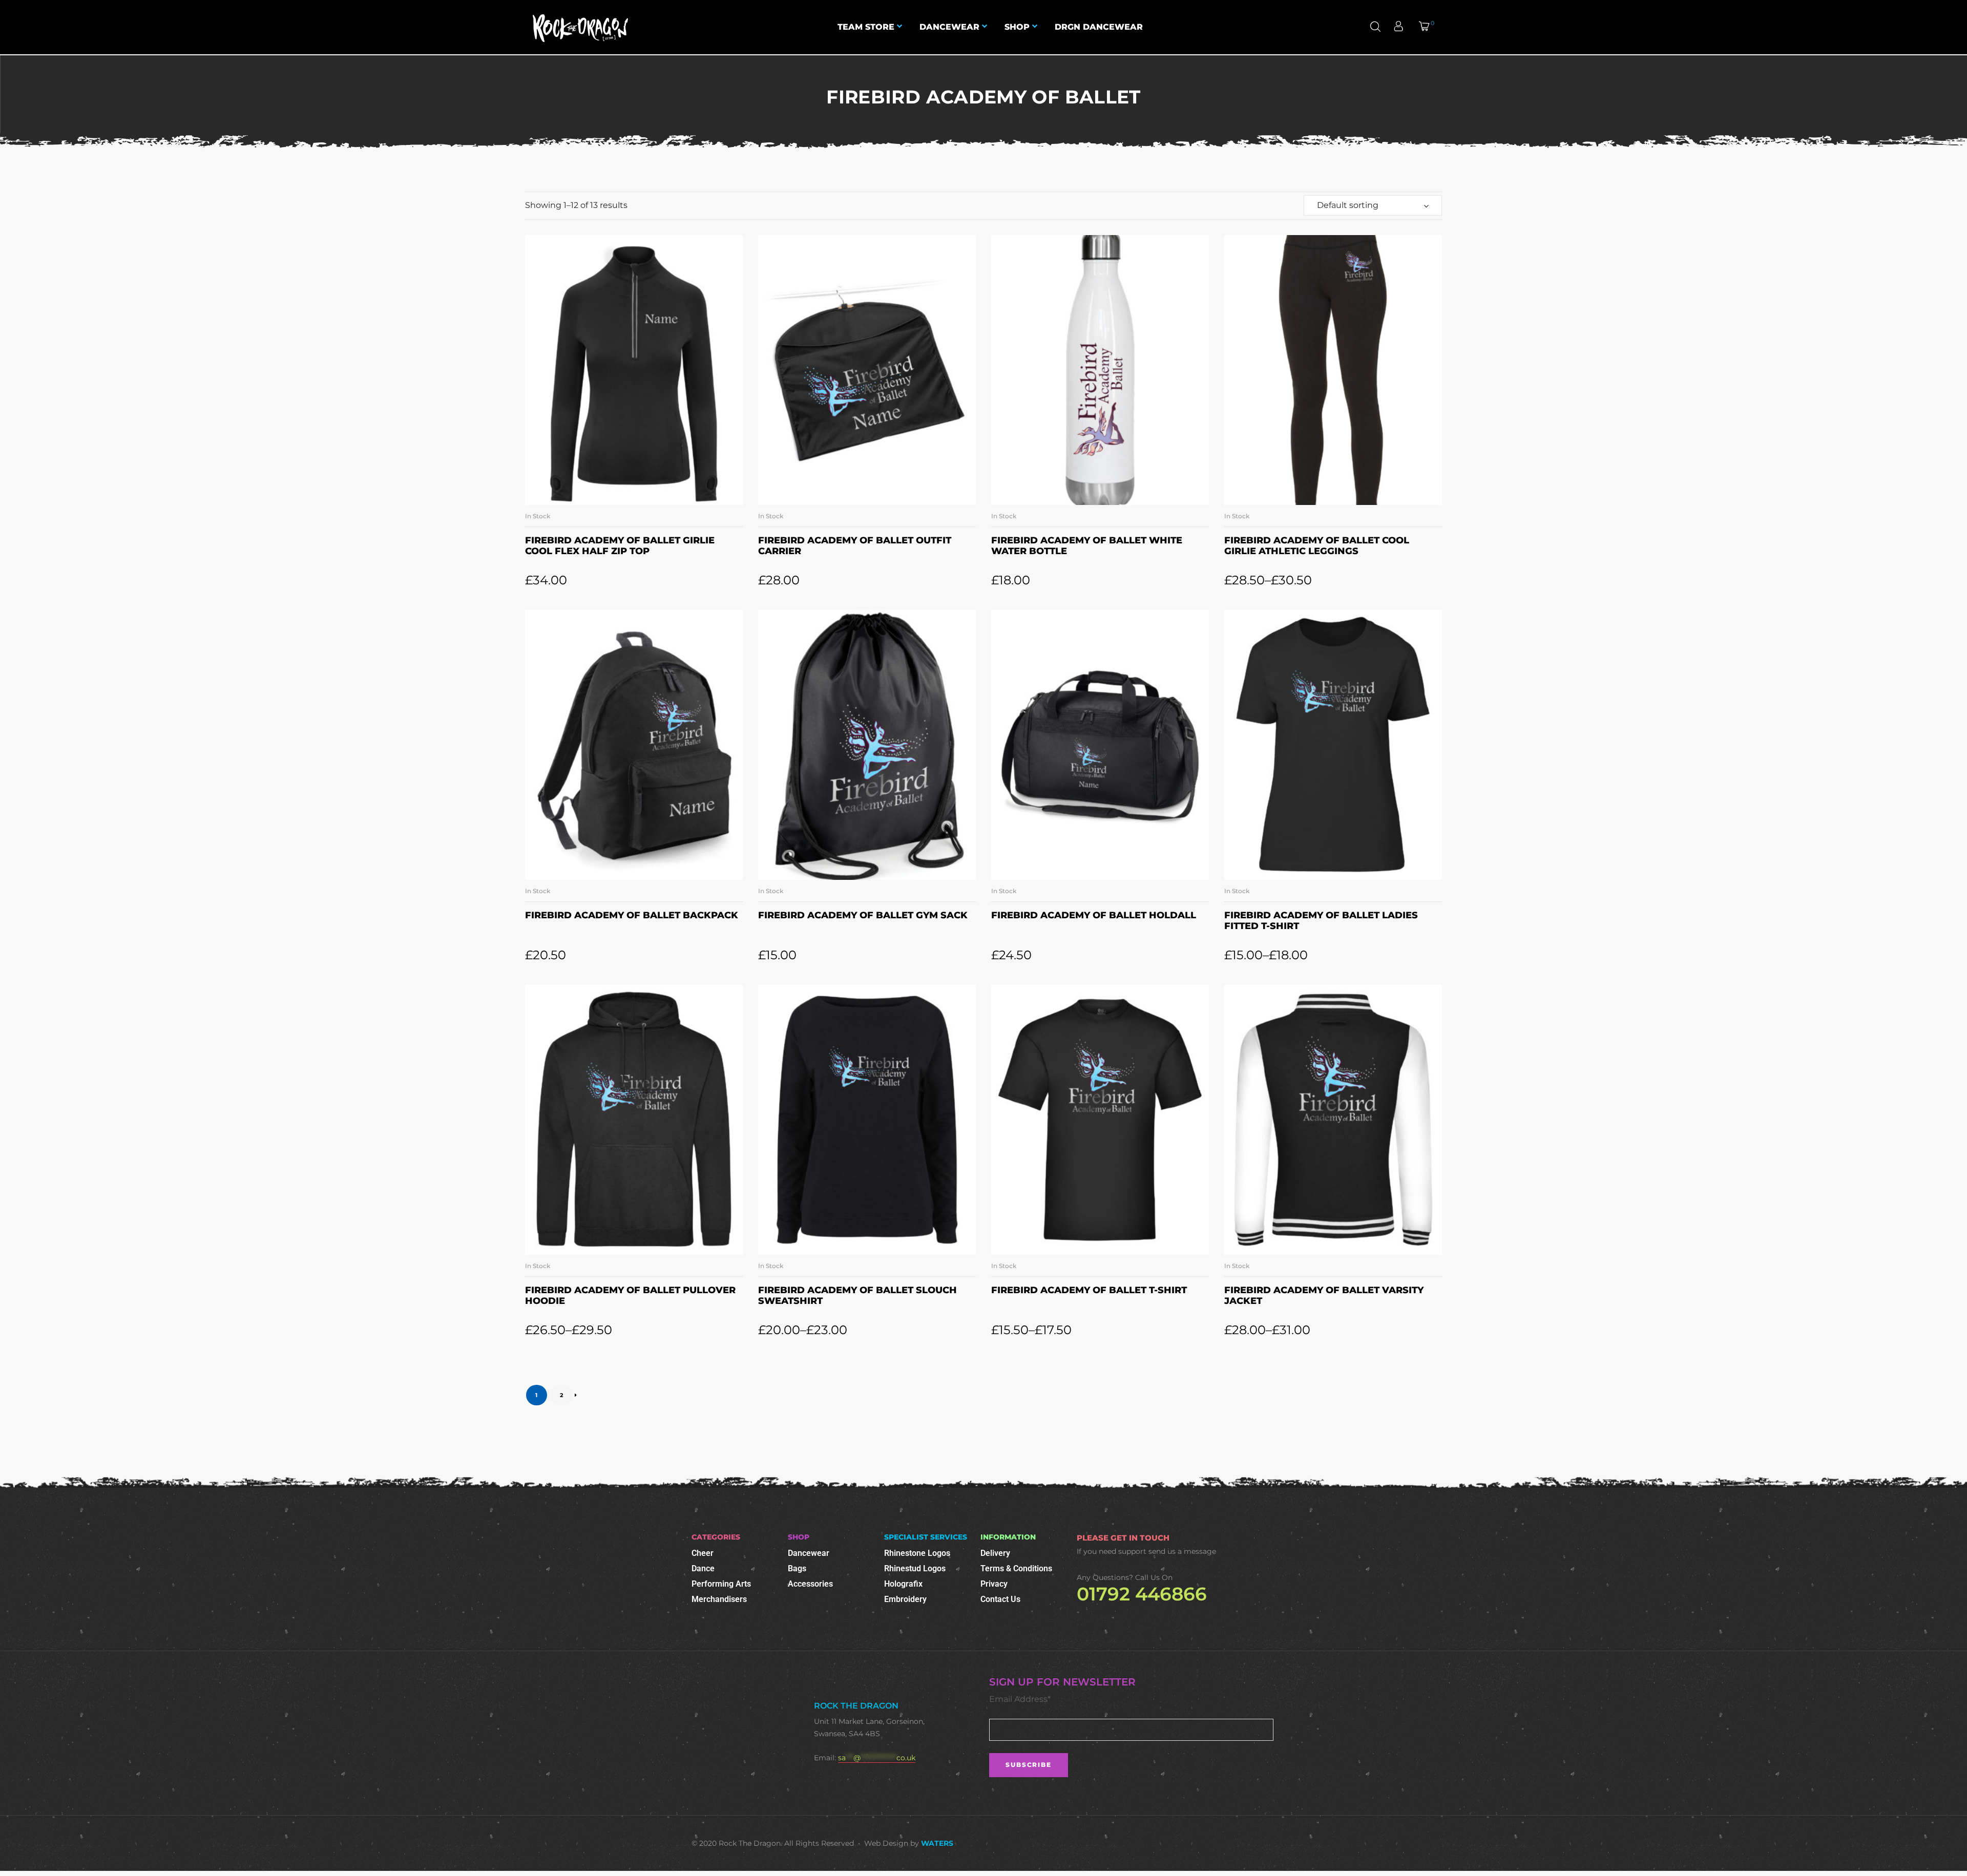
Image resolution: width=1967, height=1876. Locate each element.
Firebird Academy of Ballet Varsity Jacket (1324, 1296)
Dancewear (949, 27)
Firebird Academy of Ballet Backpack (632, 915)
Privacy (994, 1584)
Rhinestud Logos (915, 1568)
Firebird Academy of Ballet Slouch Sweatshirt (857, 1296)
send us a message (1182, 1551)
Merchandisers (719, 1599)
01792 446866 (1142, 1594)
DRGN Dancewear (1099, 27)
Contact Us (1000, 1599)
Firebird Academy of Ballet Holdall (1094, 915)
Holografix (903, 1584)
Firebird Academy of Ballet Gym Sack (863, 915)
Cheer (703, 1553)
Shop (1017, 27)
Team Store (866, 27)
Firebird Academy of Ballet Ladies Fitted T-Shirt (1321, 921)
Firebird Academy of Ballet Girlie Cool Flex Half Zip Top (620, 546)
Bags (797, 1568)
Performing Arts (721, 1584)
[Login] (1400, 27)
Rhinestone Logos (917, 1553)
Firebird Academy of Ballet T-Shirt (1089, 1290)
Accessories (810, 1584)
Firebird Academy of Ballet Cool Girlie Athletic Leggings (1317, 546)
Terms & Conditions (1016, 1568)
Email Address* (1020, 1699)
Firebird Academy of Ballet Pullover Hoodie (630, 1296)
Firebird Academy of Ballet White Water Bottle (1087, 546)
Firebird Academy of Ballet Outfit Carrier (855, 546)
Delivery (995, 1553)
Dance (703, 1568)
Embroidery (905, 1599)
